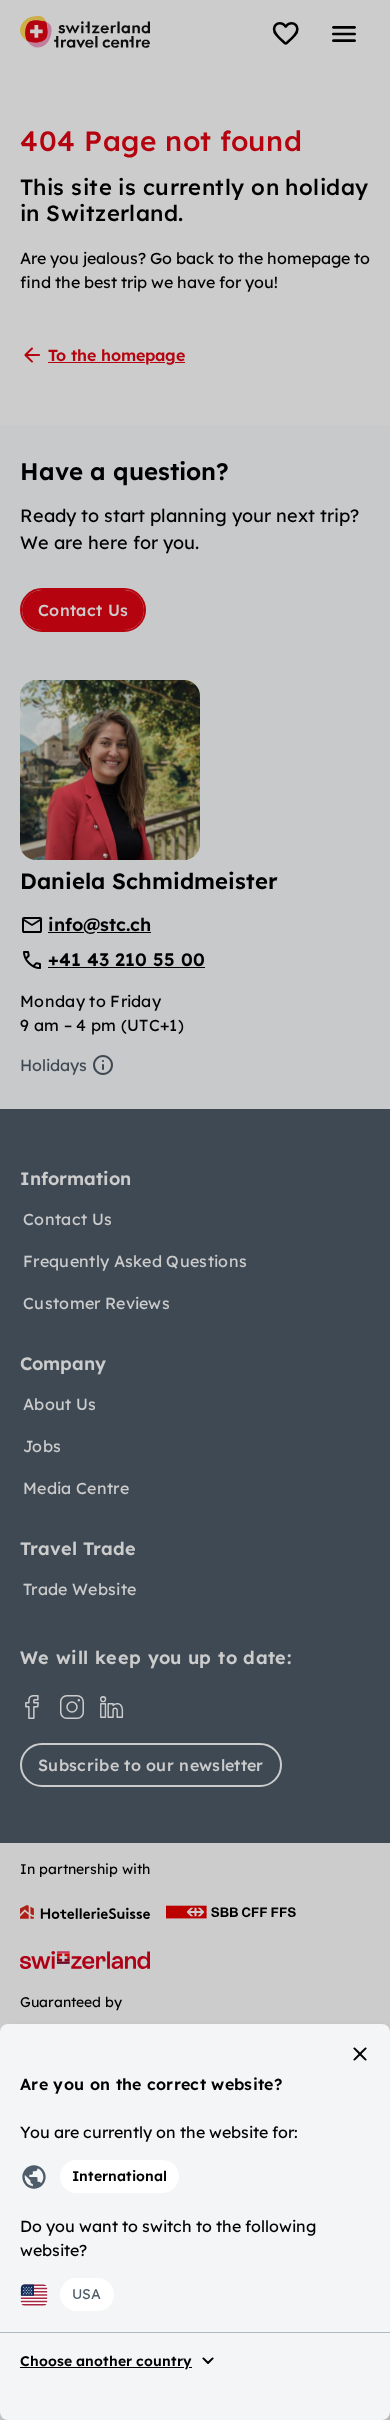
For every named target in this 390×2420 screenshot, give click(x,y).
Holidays (53, 1065)
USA (86, 2294)
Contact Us (83, 610)
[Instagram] (72, 1707)
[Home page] (85, 32)
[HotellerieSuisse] (85, 1912)
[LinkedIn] (112, 1707)
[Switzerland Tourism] (85, 1960)
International (119, 2176)
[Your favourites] (286, 34)
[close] (360, 2054)
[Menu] (344, 34)
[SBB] (231, 1912)
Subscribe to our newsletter (151, 1765)
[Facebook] (32, 1707)
